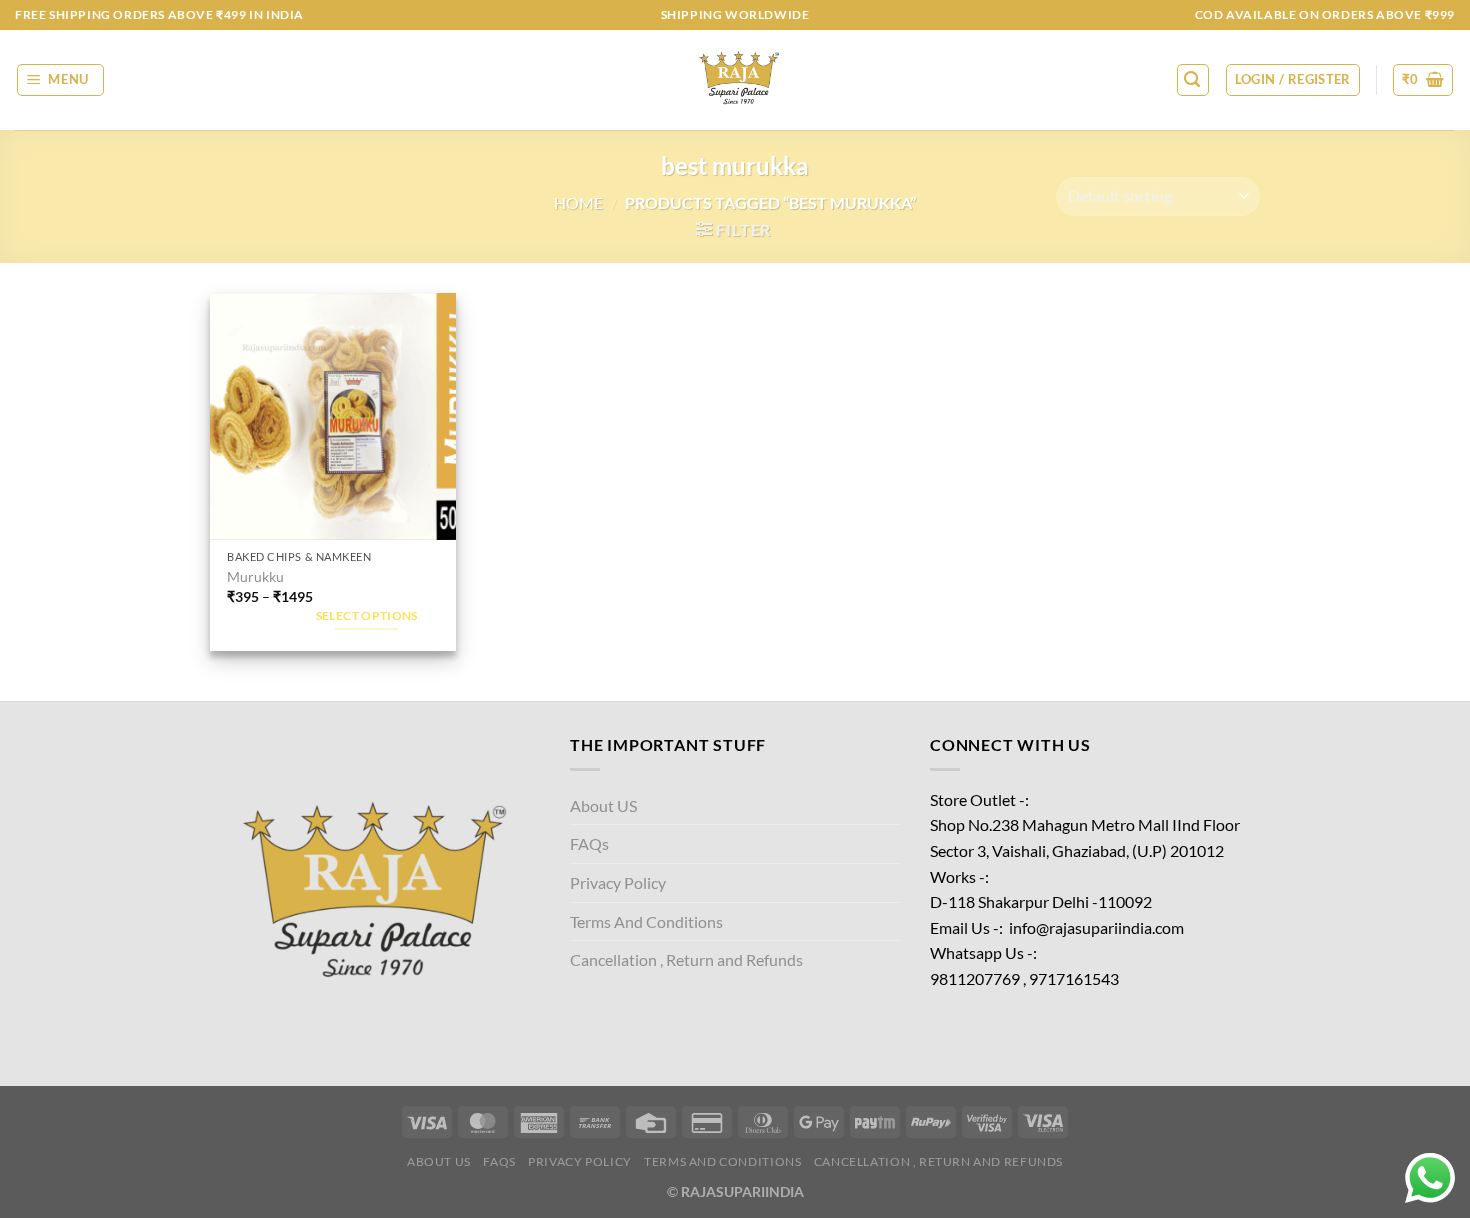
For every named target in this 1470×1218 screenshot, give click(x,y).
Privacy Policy (618, 882)
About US (603, 805)
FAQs (589, 843)
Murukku (255, 576)
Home (578, 202)
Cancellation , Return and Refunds (686, 959)
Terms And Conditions (646, 921)
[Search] (1193, 80)
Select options (367, 615)
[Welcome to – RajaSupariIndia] (735, 80)
